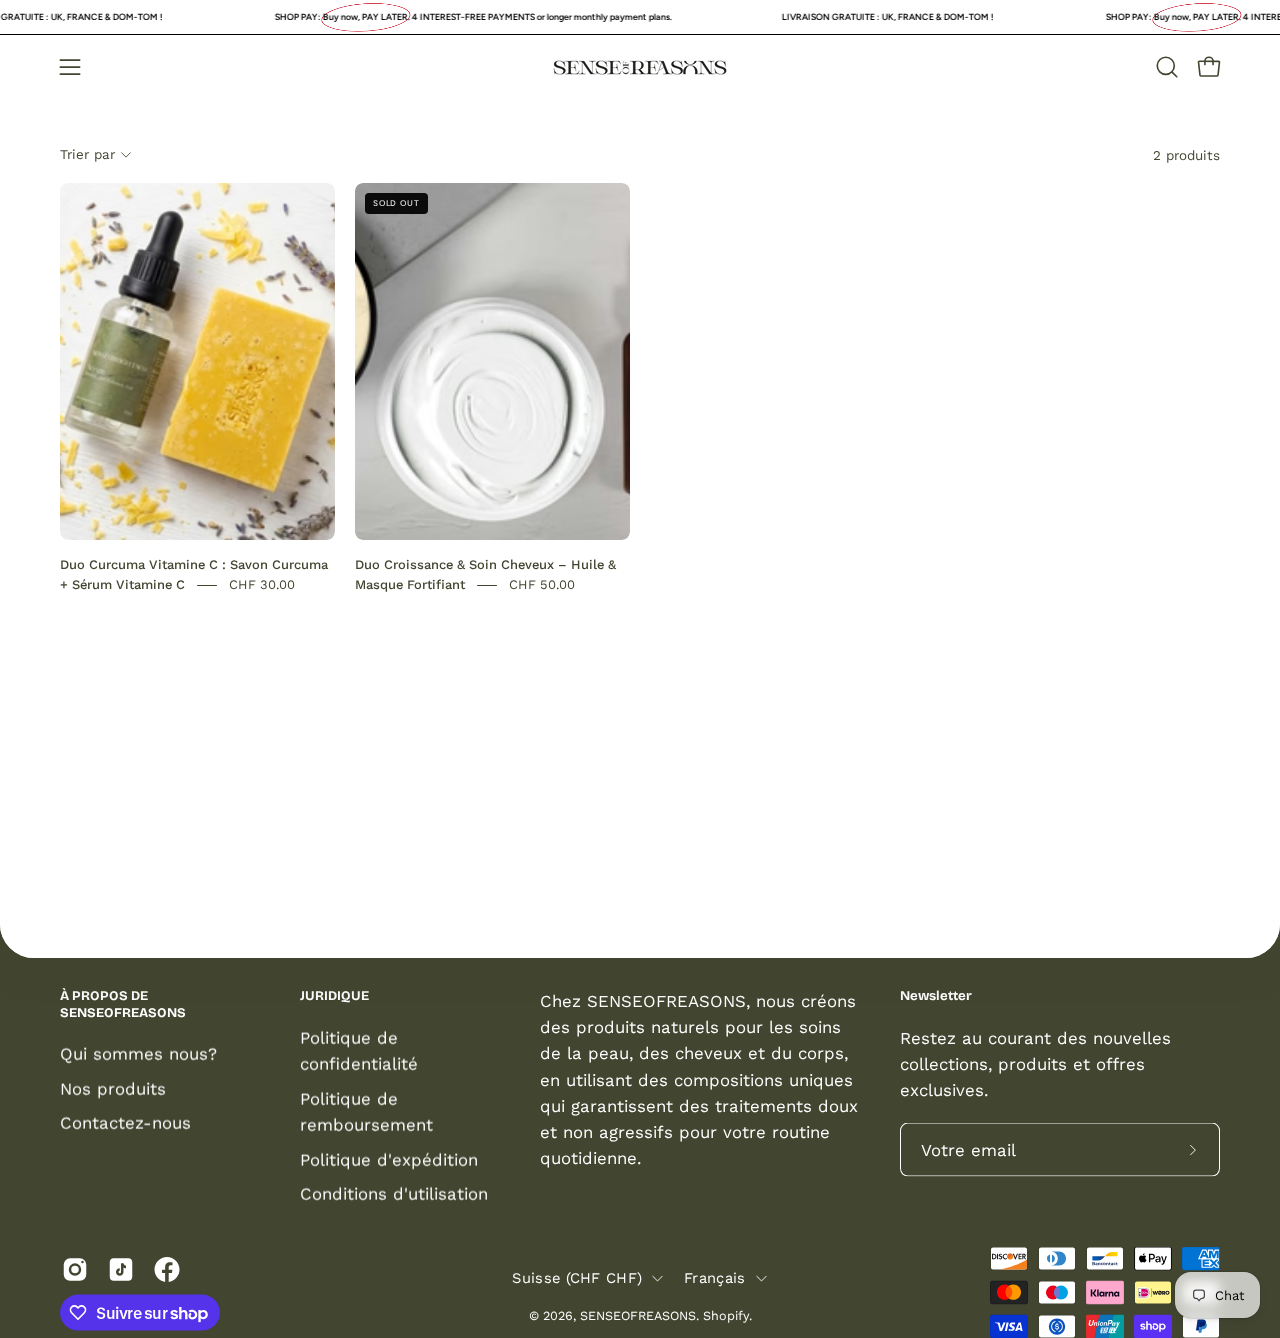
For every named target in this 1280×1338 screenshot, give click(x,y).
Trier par (87, 153)
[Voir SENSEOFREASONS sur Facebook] (167, 1270)
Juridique (334, 996)
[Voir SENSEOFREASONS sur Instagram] (75, 1270)
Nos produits (113, 1088)
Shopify (726, 1314)
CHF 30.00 (262, 584)
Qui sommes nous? (138, 1054)
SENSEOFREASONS (638, 1314)
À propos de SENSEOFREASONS (123, 1004)
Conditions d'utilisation (394, 1193)
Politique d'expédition (389, 1159)
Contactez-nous (125, 1123)
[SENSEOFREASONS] (640, 67)
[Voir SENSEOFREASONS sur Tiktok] (121, 1270)
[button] (1167, 67)
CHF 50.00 (542, 584)
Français (714, 1277)
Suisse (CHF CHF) (577, 1277)
